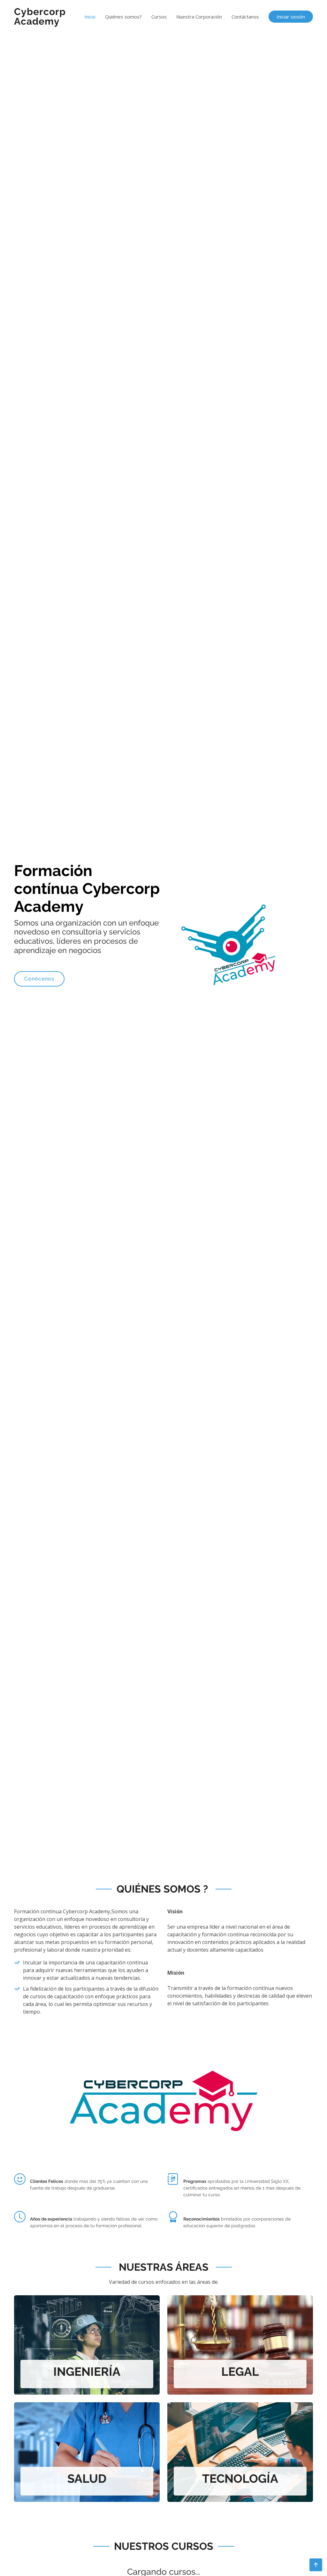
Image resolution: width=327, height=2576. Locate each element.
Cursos (159, 17)
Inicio (90, 17)
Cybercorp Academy (40, 16)
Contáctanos (245, 17)
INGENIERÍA (87, 2372)
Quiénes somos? (123, 17)
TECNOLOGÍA (240, 2479)
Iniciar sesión (291, 17)
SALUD (87, 2479)
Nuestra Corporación (199, 17)
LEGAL (240, 2372)
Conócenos (39, 979)
